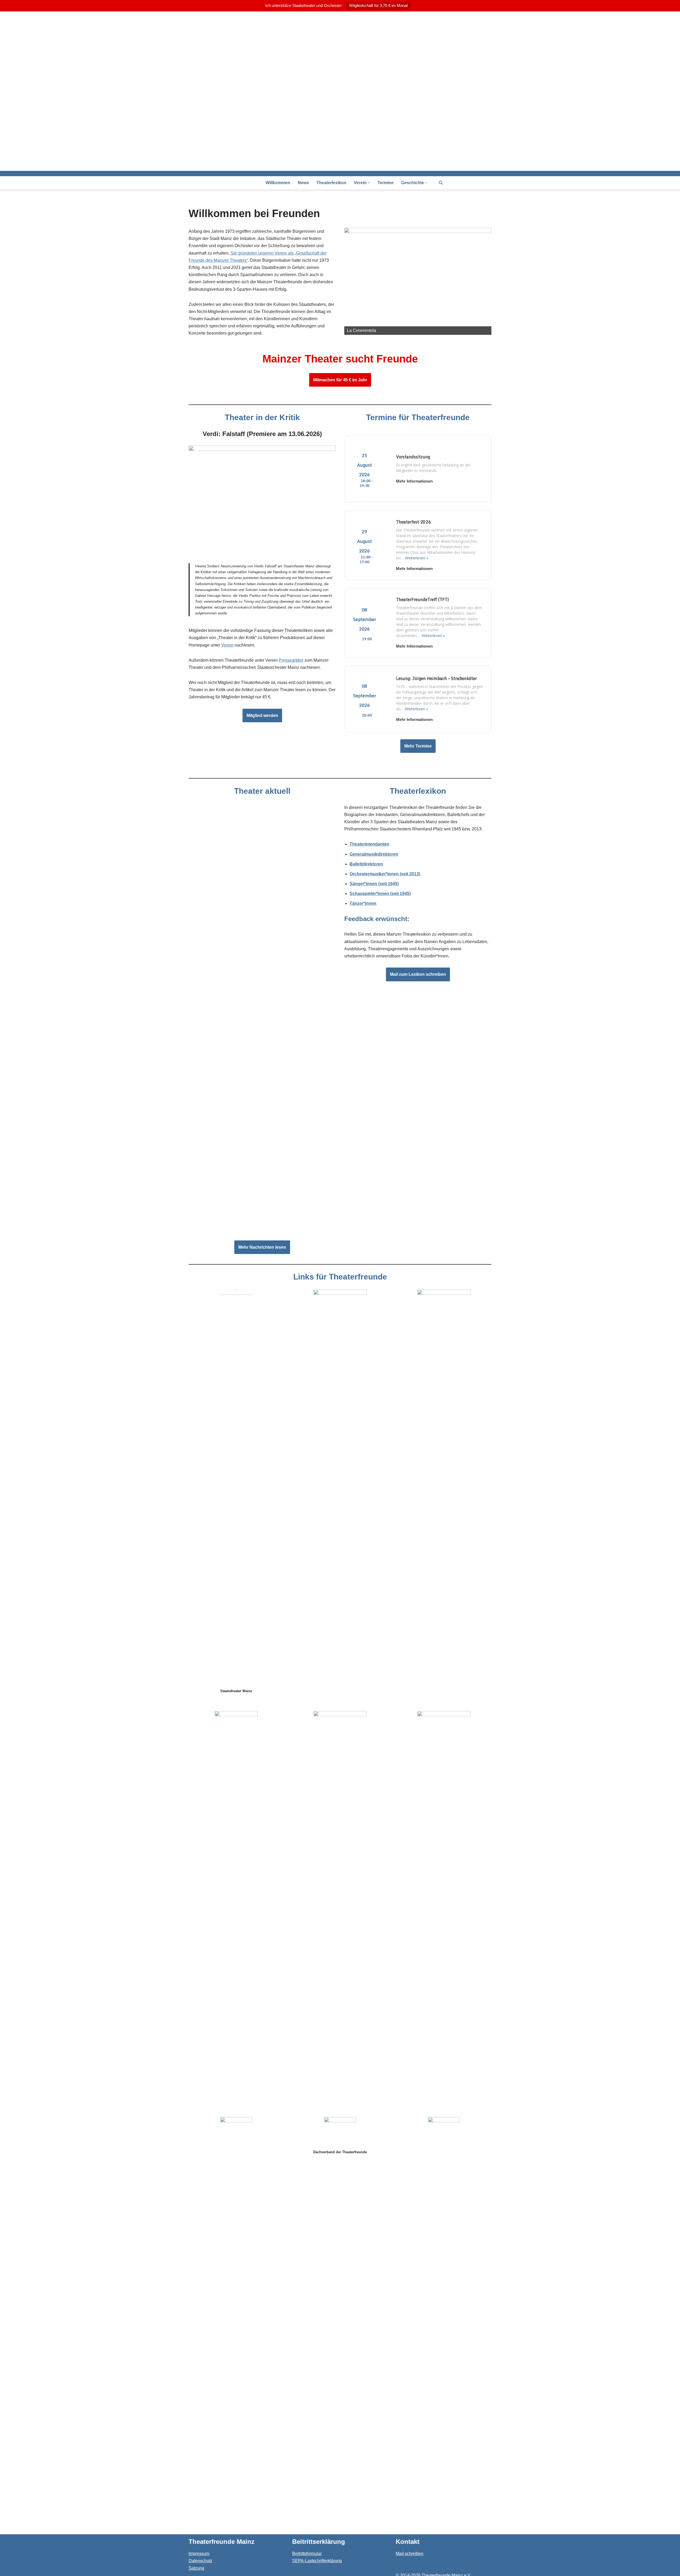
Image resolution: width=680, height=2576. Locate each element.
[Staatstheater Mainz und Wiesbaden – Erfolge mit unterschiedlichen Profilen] (262, 1082)
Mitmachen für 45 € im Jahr (340, 380)
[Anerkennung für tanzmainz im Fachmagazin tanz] (262, 856)
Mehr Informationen (414, 481)
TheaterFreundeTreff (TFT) (422, 599)
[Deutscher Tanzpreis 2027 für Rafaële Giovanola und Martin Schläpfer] (262, 1187)
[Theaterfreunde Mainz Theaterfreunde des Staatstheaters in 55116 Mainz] (340, 91)
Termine (386, 183)
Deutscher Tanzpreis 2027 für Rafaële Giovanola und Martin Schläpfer (262, 1227)
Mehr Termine (418, 746)
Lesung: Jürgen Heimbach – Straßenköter (436, 678)
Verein (227, 645)
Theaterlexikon (331, 183)
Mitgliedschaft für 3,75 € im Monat (379, 5)
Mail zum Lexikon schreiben (418, 974)
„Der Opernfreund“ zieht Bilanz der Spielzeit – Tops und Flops (255, 1024)
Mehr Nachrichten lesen (262, 1247)
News (303, 183)
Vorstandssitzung (413, 457)
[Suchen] (441, 183)
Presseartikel (291, 660)
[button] (369, 183)
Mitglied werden (262, 715)
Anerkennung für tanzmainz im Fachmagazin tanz (241, 911)
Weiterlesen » (417, 558)
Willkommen (278, 183)
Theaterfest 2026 (413, 522)
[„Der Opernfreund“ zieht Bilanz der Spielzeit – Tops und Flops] (262, 969)
